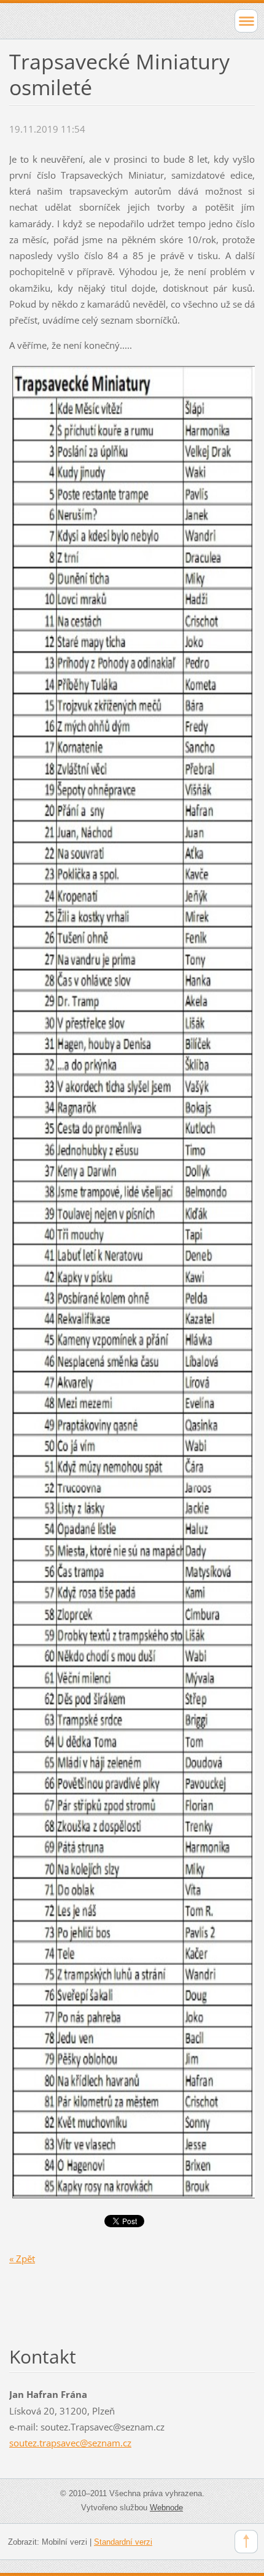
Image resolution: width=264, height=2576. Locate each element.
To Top (246, 2542)
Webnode (166, 2508)
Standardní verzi (123, 2542)
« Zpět (22, 2259)
